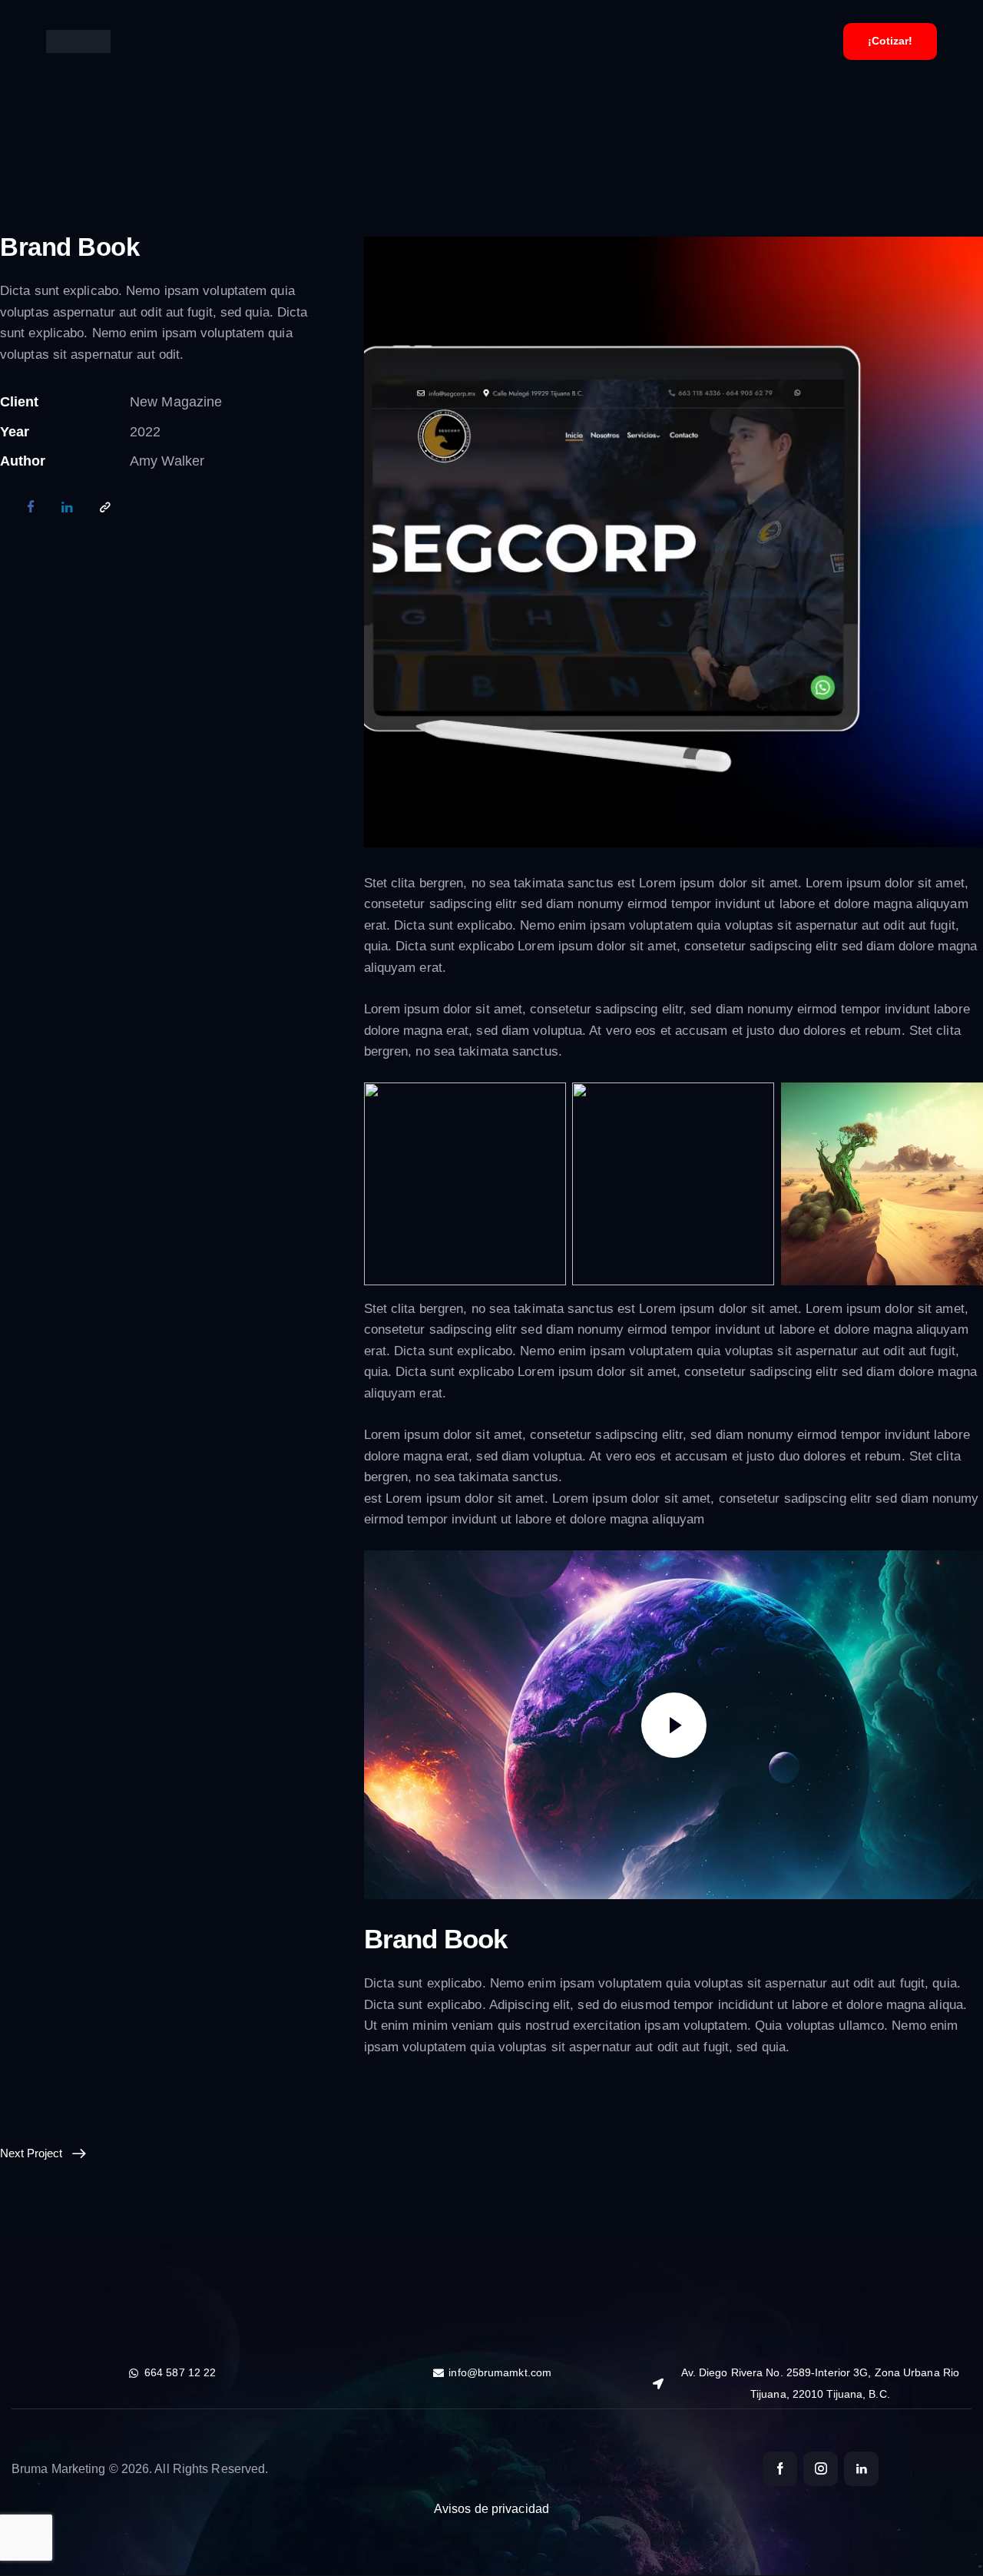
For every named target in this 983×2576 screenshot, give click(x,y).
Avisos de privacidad (491, 2509)
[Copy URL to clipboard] (105, 509)
